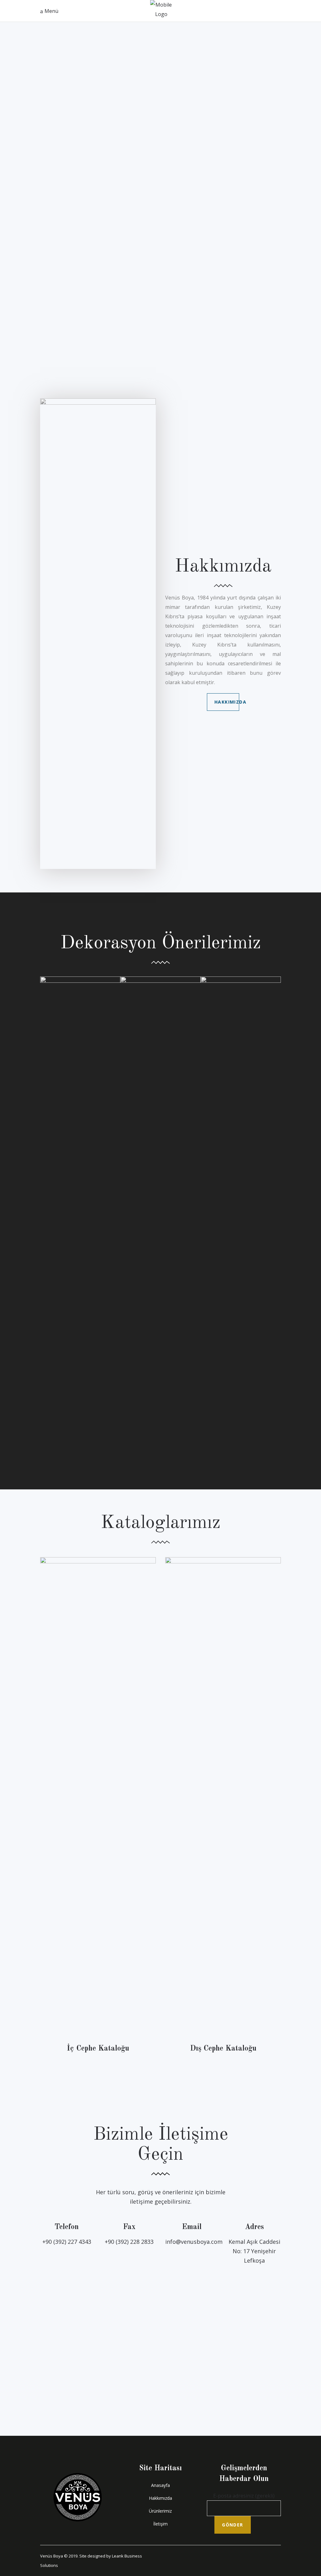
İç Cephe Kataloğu (98, 2049)
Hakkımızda (160, 2498)
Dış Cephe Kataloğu (223, 2049)
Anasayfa (160, 2485)
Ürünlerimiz (160, 2511)
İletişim (160, 2524)
